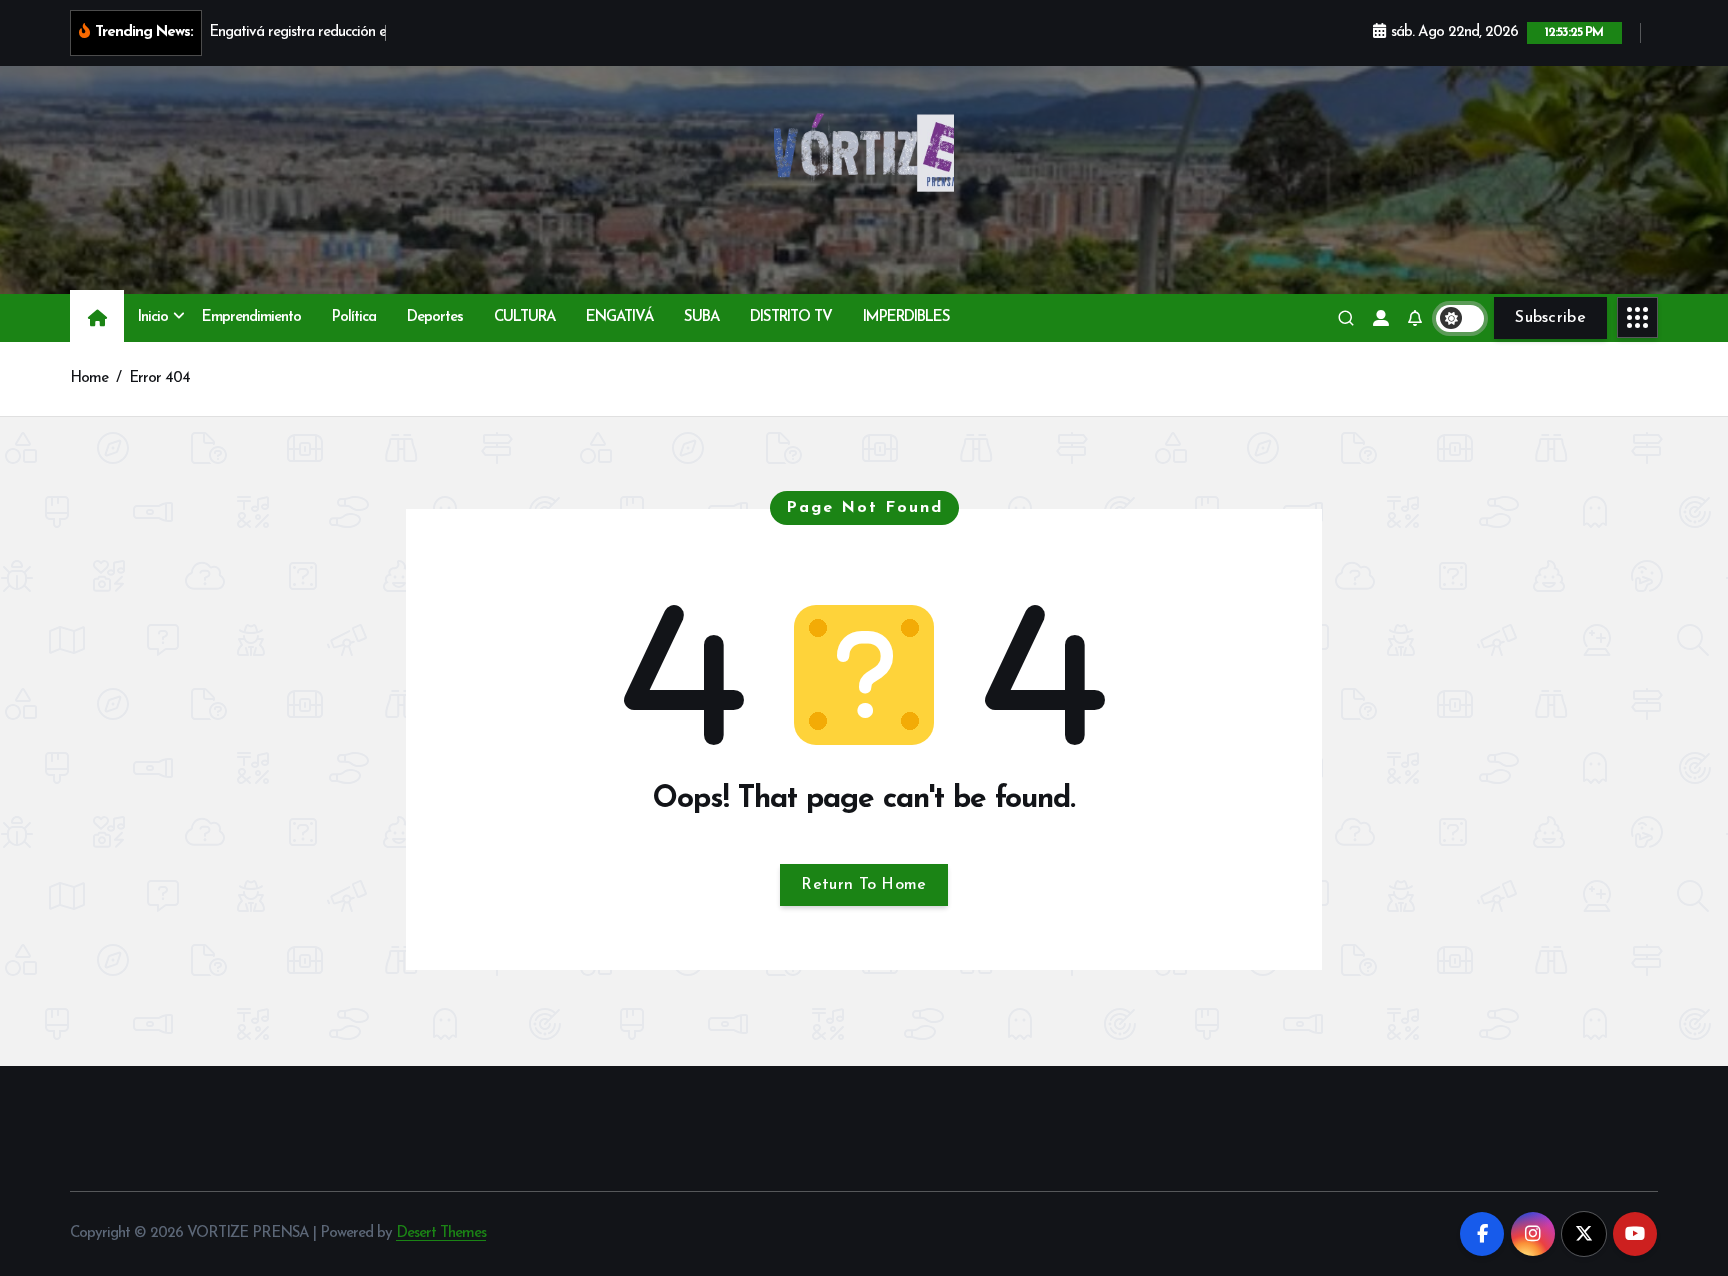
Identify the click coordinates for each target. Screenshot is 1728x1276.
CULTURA (524, 317)
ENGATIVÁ (619, 317)
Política (354, 317)
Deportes (435, 317)
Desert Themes (441, 1233)
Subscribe (1550, 318)
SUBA (701, 317)
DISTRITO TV (791, 317)
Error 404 (159, 378)
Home (89, 378)
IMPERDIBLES (906, 317)
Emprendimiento (251, 317)
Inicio (153, 317)
